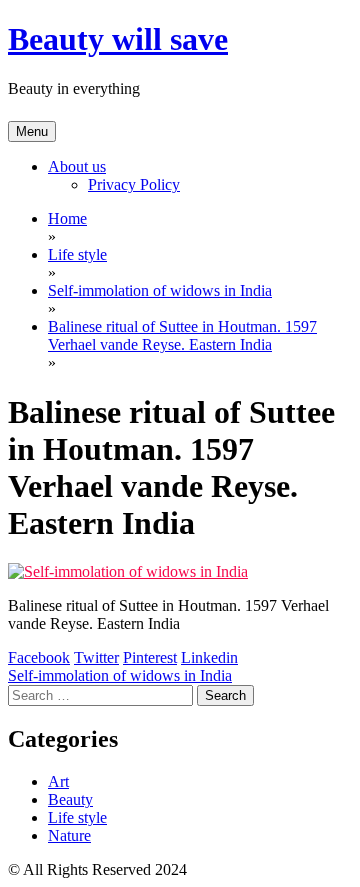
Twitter (96, 657)
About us (77, 166)
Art (58, 781)
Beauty (70, 799)
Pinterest (150, 657)
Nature (69, 835)
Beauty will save (118, 39)
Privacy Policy (134, 184)
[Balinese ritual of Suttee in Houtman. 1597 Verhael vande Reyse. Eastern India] (128, 571)
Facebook (39, 657)
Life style (77, 817)
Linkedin (209, 657)
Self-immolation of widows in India (120, 675)
